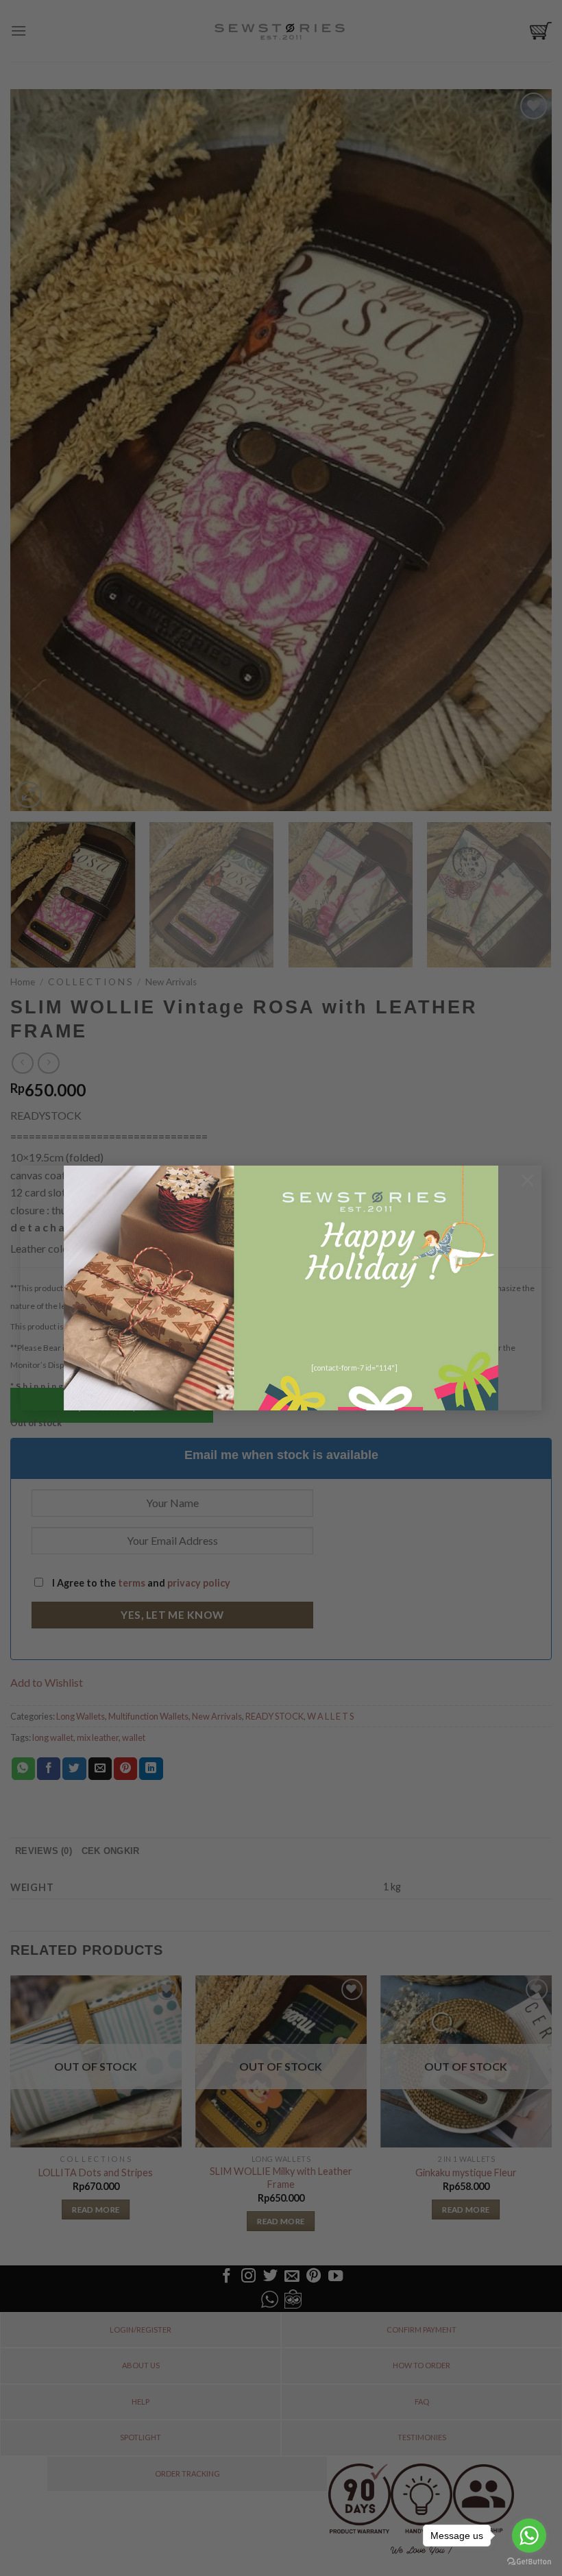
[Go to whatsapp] (529, 2536)
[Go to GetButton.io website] (529, 2562)
